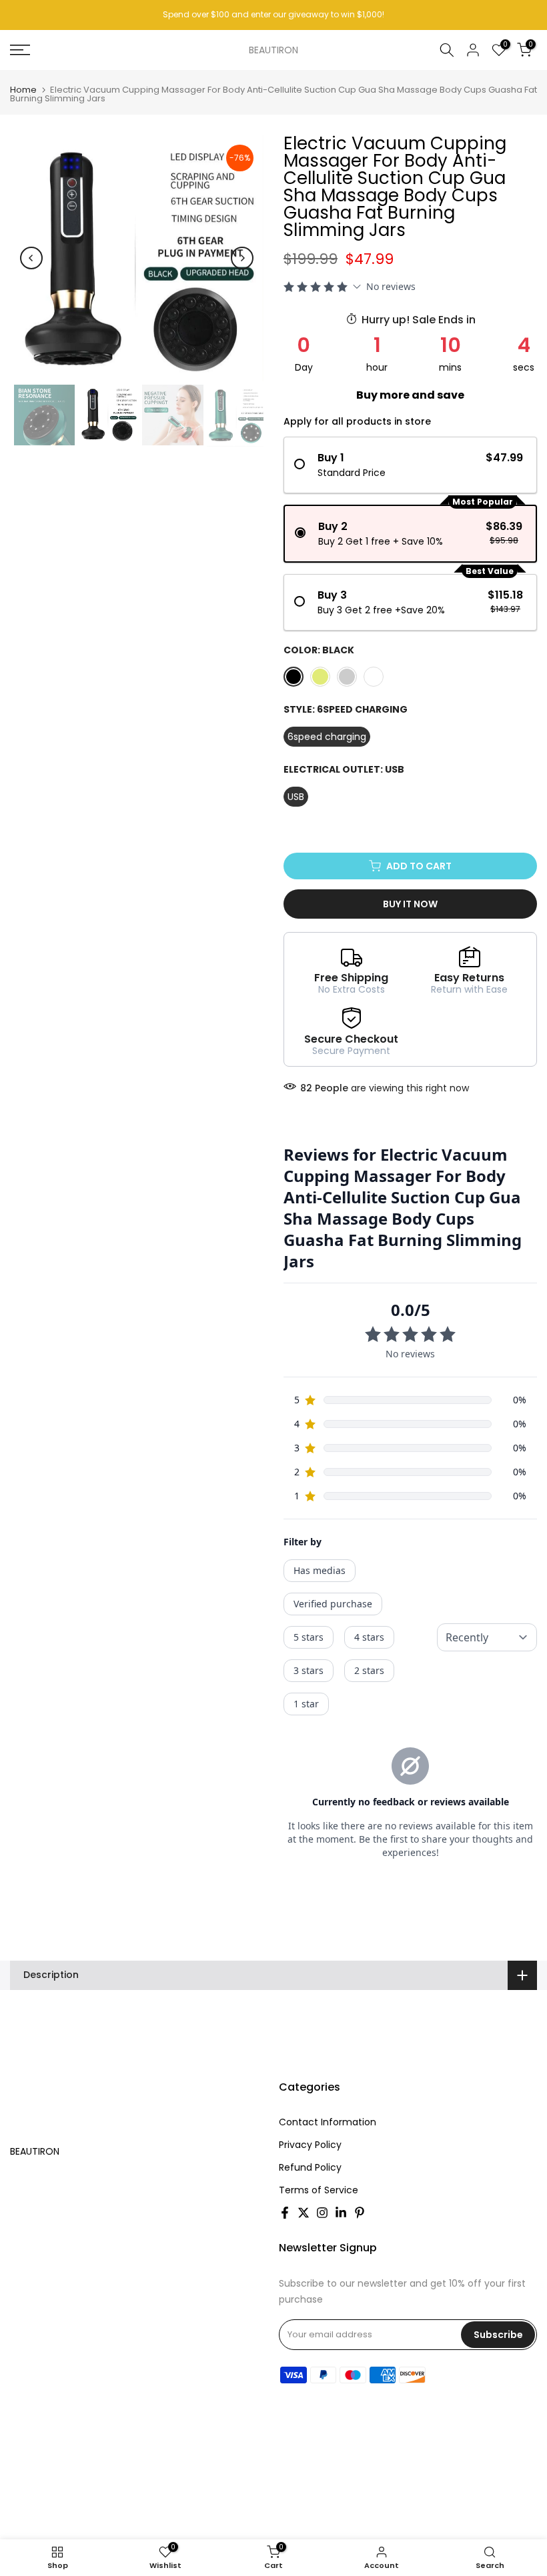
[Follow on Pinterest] (360, 2213)
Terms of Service (319, 2190)
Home (23, 90)
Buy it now (410, 904)
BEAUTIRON (273, 50)
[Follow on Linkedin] (341, 2213)
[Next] (242, 258)
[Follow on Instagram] (322, 2213)
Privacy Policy (310, 2145)
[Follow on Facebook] (285, 2213)
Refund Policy (310, 2167)
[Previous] (31, 258)
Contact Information (328, 2122)
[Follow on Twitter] (304, 2213)
